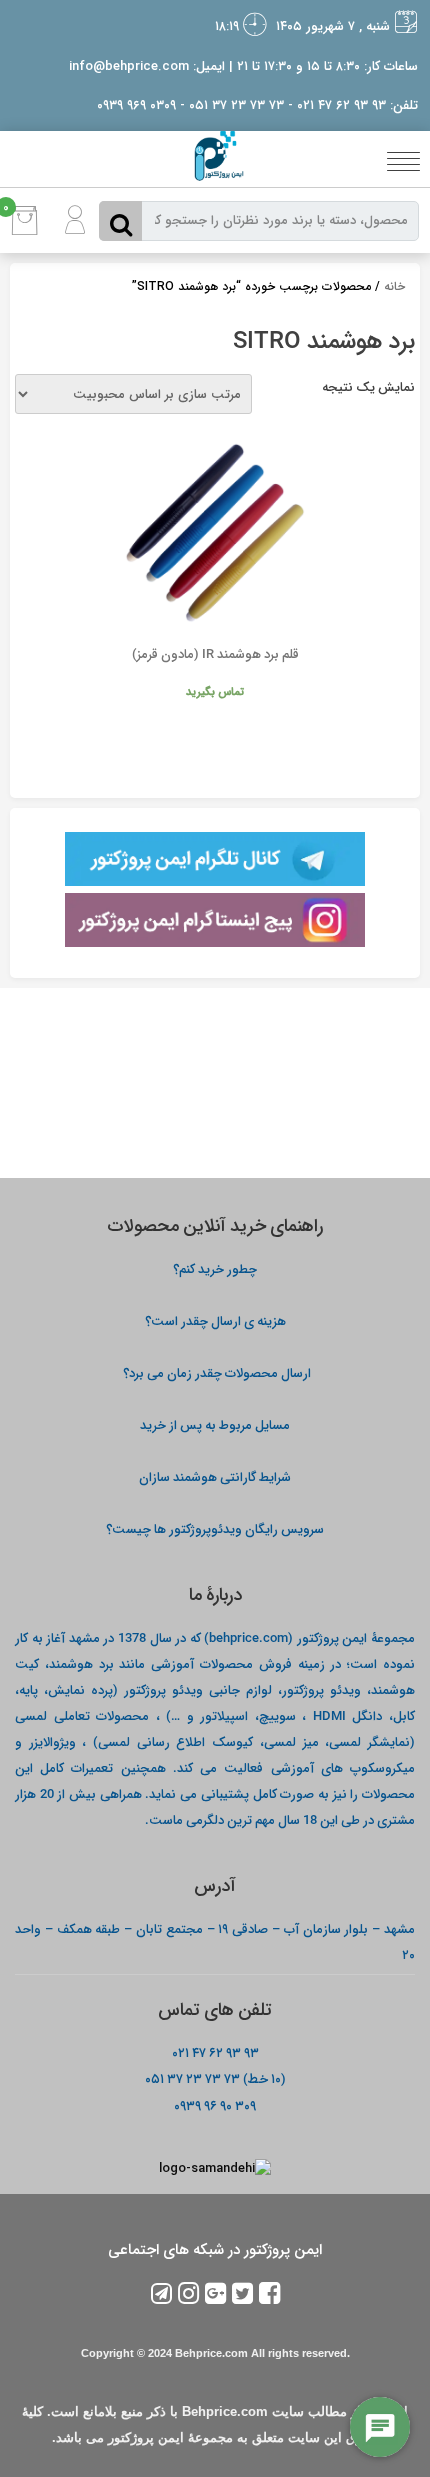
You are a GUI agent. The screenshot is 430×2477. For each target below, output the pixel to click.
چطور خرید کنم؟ (215, 1268)
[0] (25, 230)
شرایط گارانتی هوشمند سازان (215, 1476)
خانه (394, 286)
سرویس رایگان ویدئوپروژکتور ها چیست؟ (215, 1528)
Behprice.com (211, 2353)
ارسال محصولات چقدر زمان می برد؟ (215, 1372)
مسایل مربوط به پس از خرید (215, 1424)
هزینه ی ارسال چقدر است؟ (215, 1320)
